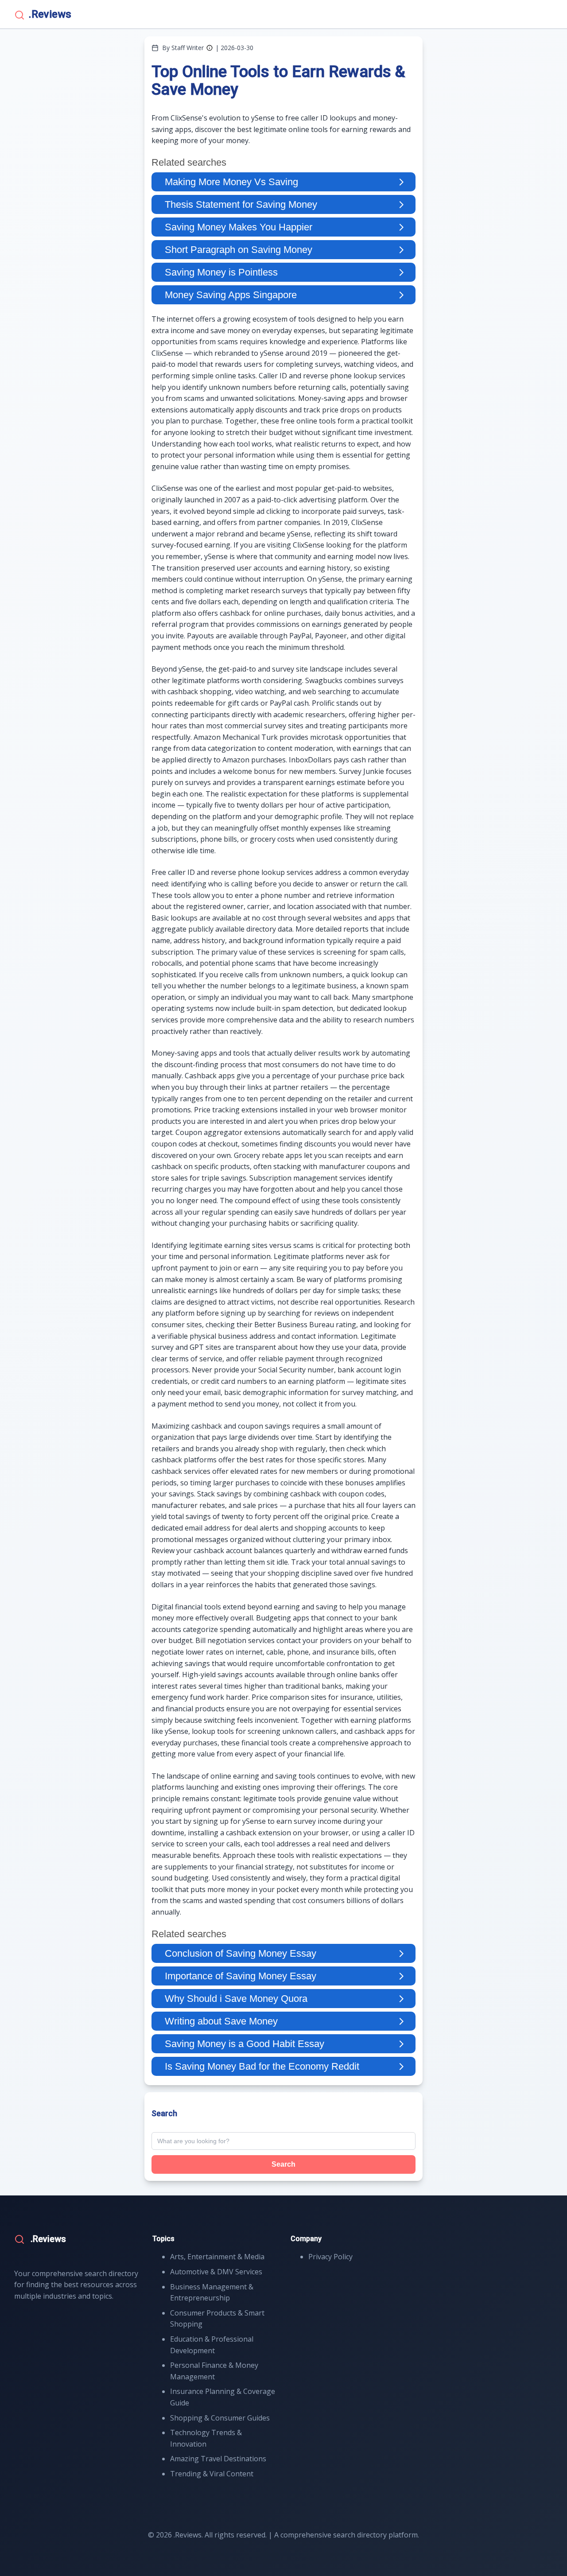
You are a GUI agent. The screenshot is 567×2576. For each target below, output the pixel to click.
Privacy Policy (330, 2257)
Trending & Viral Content (212, 2474)
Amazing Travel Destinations (218, 2459)
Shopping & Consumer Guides (220, 2418)
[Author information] (210, 48)
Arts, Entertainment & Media (217, 2257)
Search (283, 2164)
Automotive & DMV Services (216, 2272)
